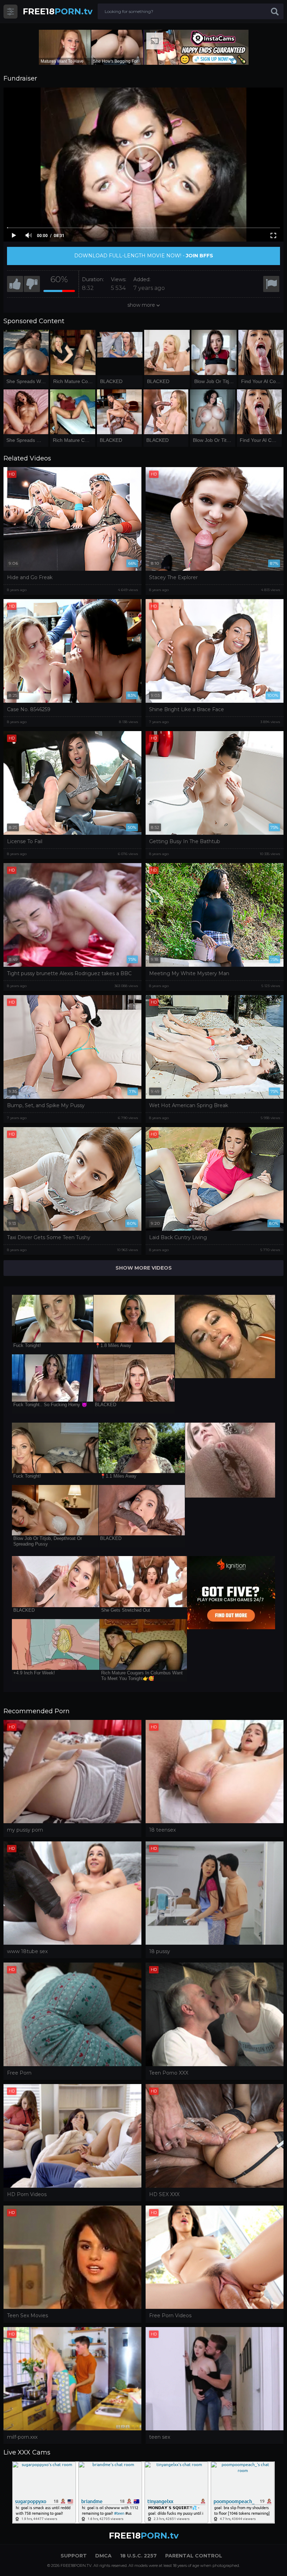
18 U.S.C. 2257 (138, 2556)
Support (74, 2556)
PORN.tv (58, 11)
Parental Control (194, 2556)
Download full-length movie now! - (144, 256)
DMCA (103, 2556)
